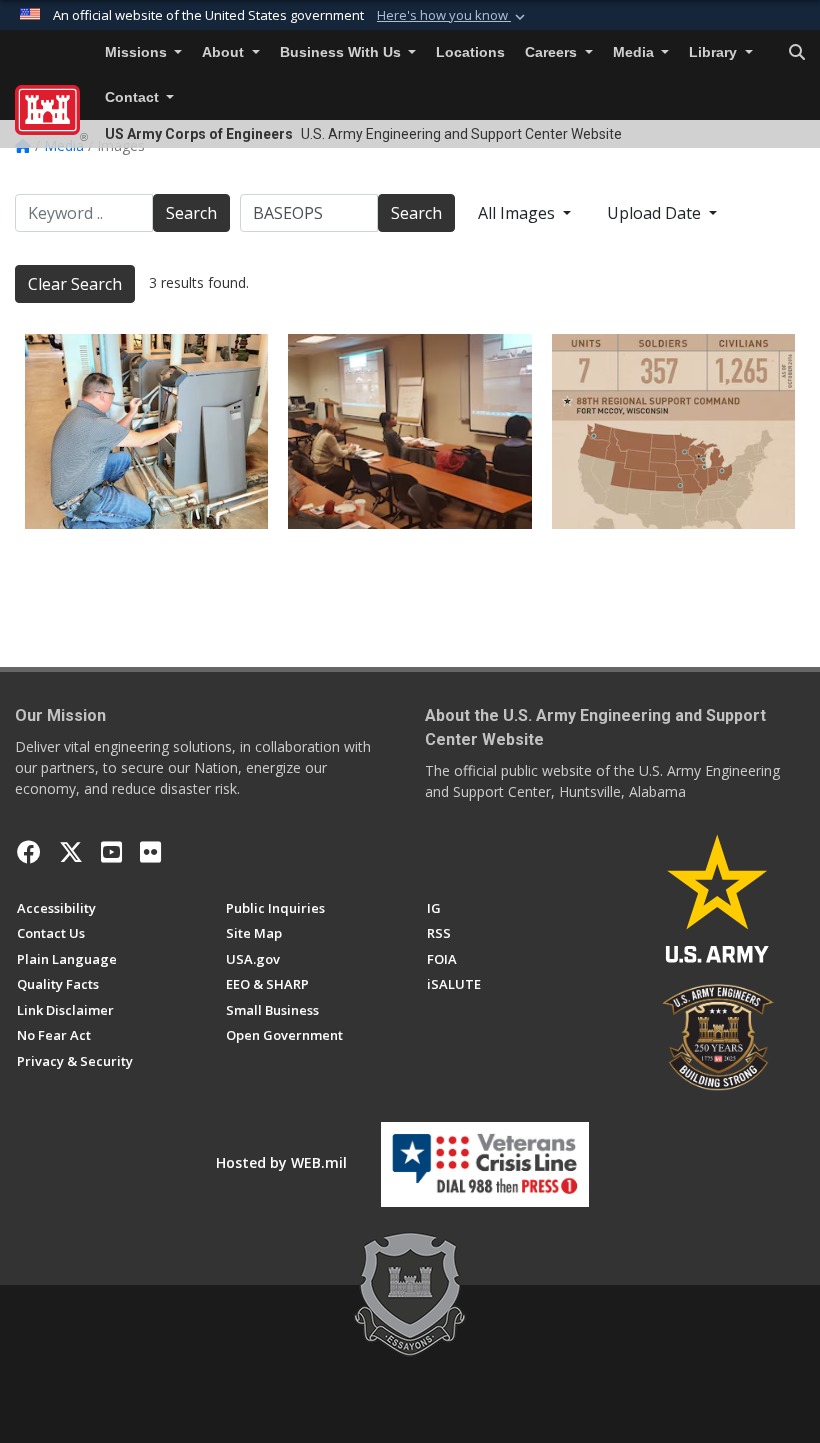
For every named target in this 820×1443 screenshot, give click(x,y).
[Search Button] (797, 53)
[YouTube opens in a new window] (111, 852)
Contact (134, 97)
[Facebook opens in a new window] (29, 852)
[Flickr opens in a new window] (150, 852)
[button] (453, 16)
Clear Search (75, 284)
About (225, 52)
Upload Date (656, 213)
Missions (138, 52)
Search (191, 213)
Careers (553, 52)
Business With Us (342, 52)
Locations (470, 52)
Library (715, 52)
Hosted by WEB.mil (281, 1162)
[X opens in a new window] (71, 852)
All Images (518, 213)
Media (635, 52)
